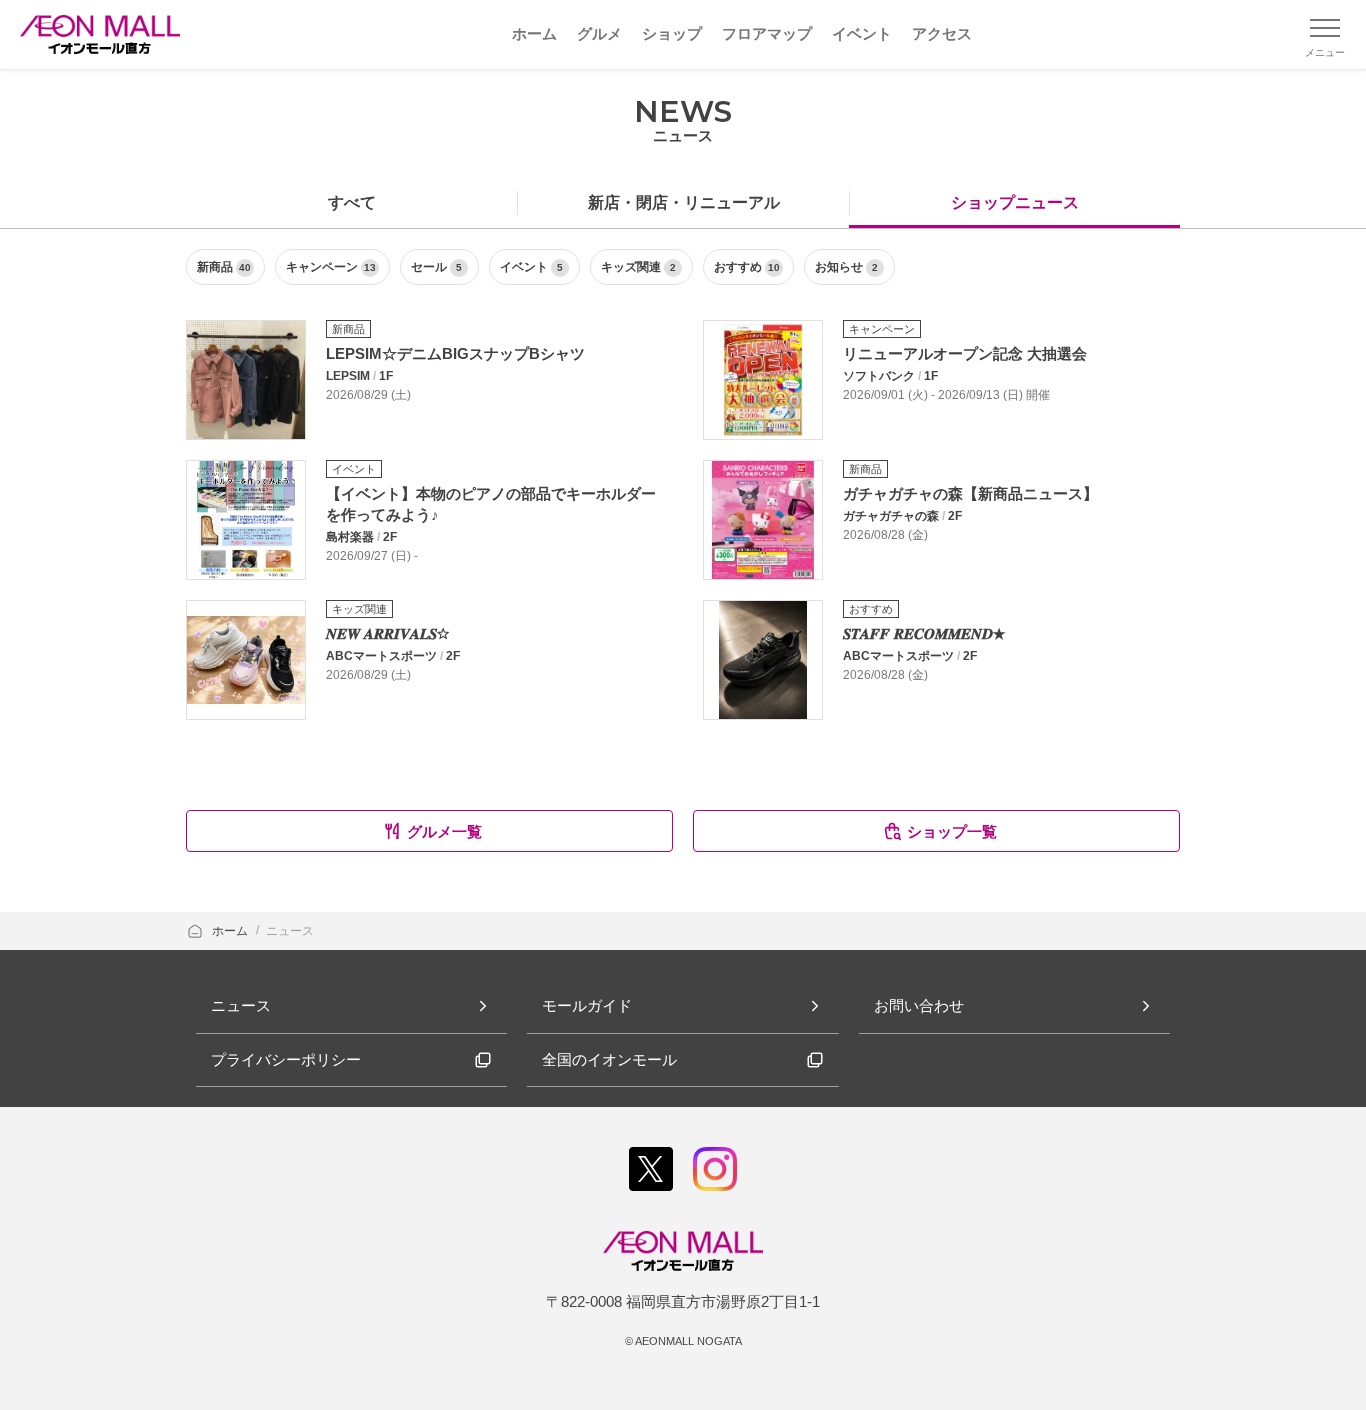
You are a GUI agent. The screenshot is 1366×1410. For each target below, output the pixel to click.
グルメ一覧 (444, 831)
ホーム (231, 931)
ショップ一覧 (952, 831)
